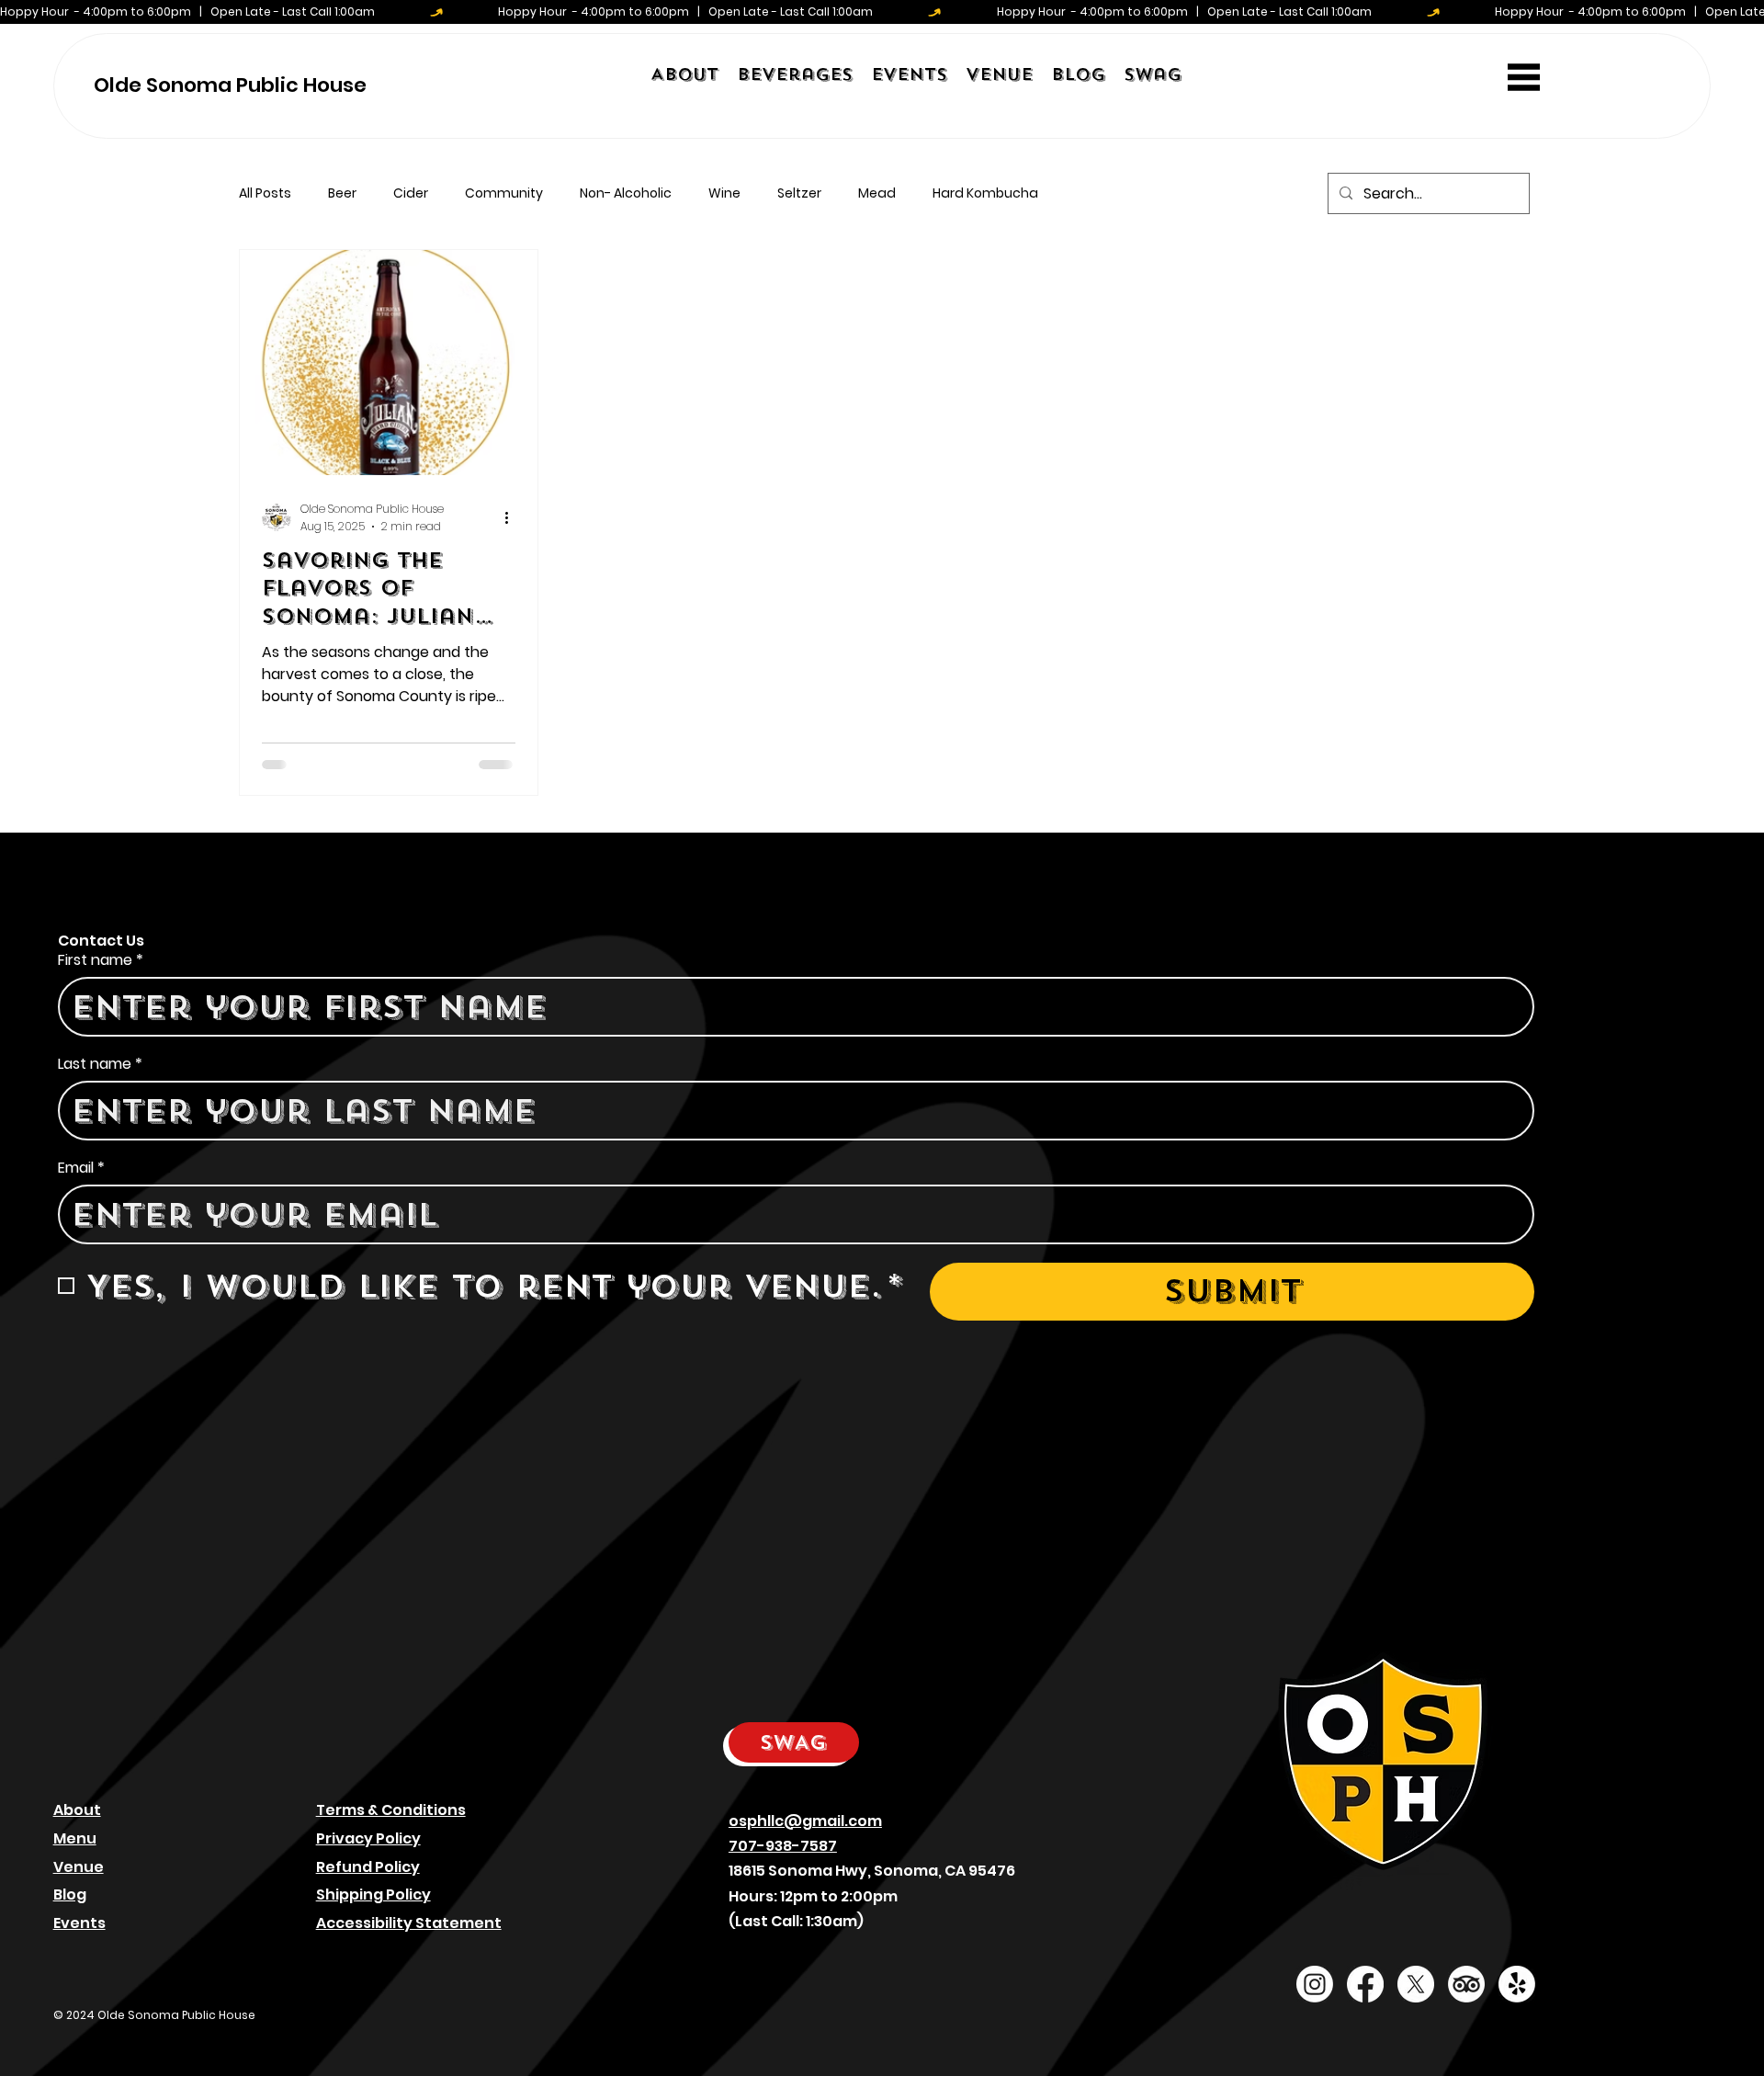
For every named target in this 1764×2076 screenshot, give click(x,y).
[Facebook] (1365, 1984)
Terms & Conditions (391, 1810)
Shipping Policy (373, 1894)
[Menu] (1524, 78)
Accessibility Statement (409, 1923)
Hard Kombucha (985, 193)
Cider (411, 193)
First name (101, 960)
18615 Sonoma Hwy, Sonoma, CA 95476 (872, 1871)
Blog (70, 1894)
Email (81, 1168)
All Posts (265, 193)
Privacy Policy (368, 1838)
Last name (100, 1064)
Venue (79, 1867)
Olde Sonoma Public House (230, 85)
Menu (75, 1838)
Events (79, 1923)
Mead (877, 193)
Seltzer (799, 193)
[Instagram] (1315, 1984)
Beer (342, 193)
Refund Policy (368, 1867)
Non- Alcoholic (626, 193)
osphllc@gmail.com (805, 1821)
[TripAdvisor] (1466, 1984)
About (77, 1810)
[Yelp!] (1517, 1984)
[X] (1416, 1984)
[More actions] (513, 517)
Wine (724, 193)
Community (504, 193)
